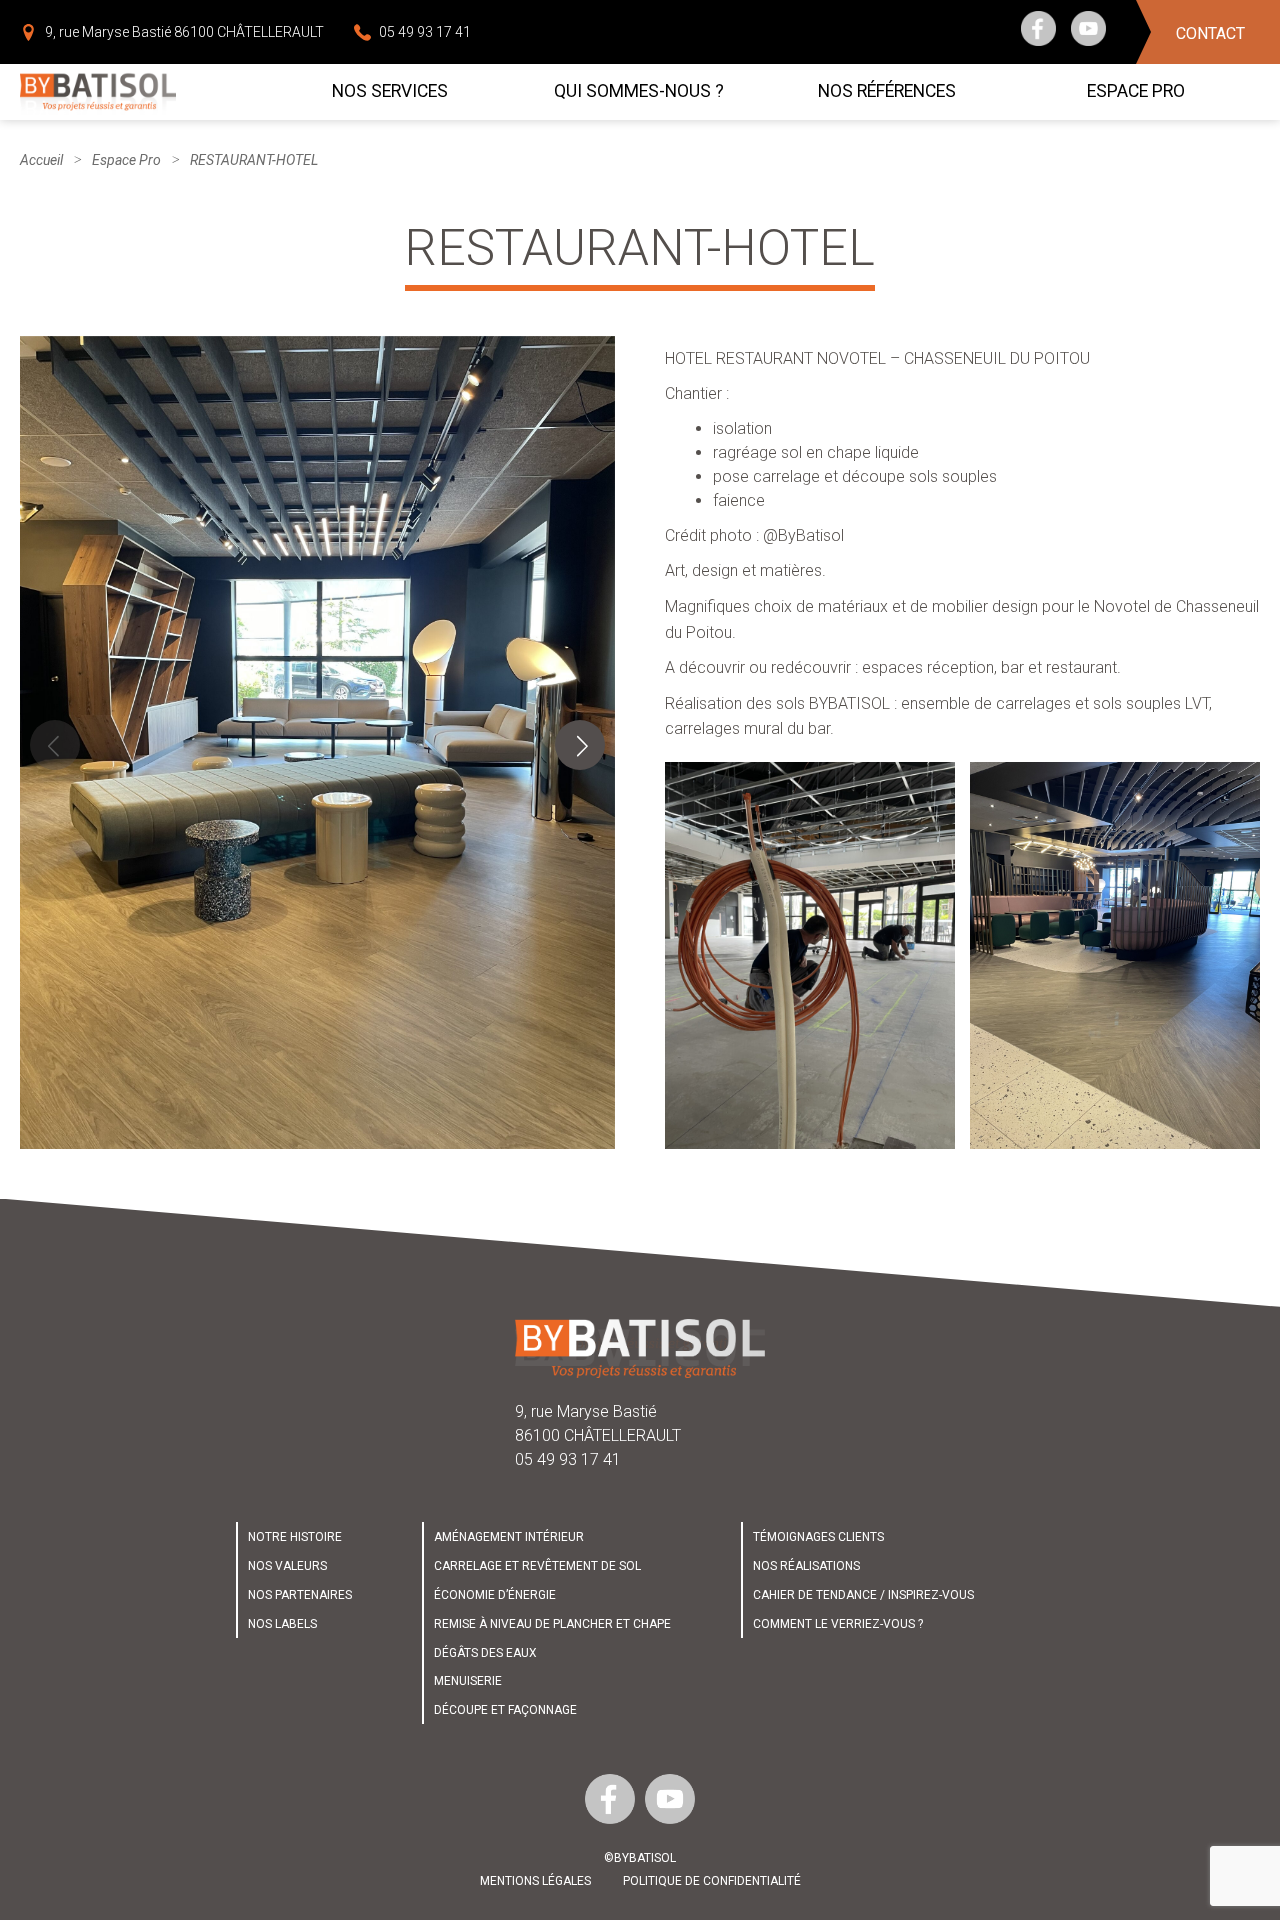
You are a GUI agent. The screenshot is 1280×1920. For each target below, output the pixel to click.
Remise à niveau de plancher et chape (552, 1624)
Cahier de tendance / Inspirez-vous (863, 1595)
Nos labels (282, 1624)
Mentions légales (535, 1881)
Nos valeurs (287, 1566)
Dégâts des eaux (485, 1653)
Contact (1210, 33)
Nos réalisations (806, 1566)
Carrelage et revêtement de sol (537, 1566)
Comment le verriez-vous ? (838, 1624)
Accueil (41, 160)
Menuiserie (468, 1681)
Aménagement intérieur (509, 1537)
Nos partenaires (300, 1595)
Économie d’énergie (495, 1595)
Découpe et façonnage (505, 1710)
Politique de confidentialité (712, 1881)
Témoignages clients (818, 1537)
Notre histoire (295, 1537)
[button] (580, 745)
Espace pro (1136, 91)
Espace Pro (126, 160)
